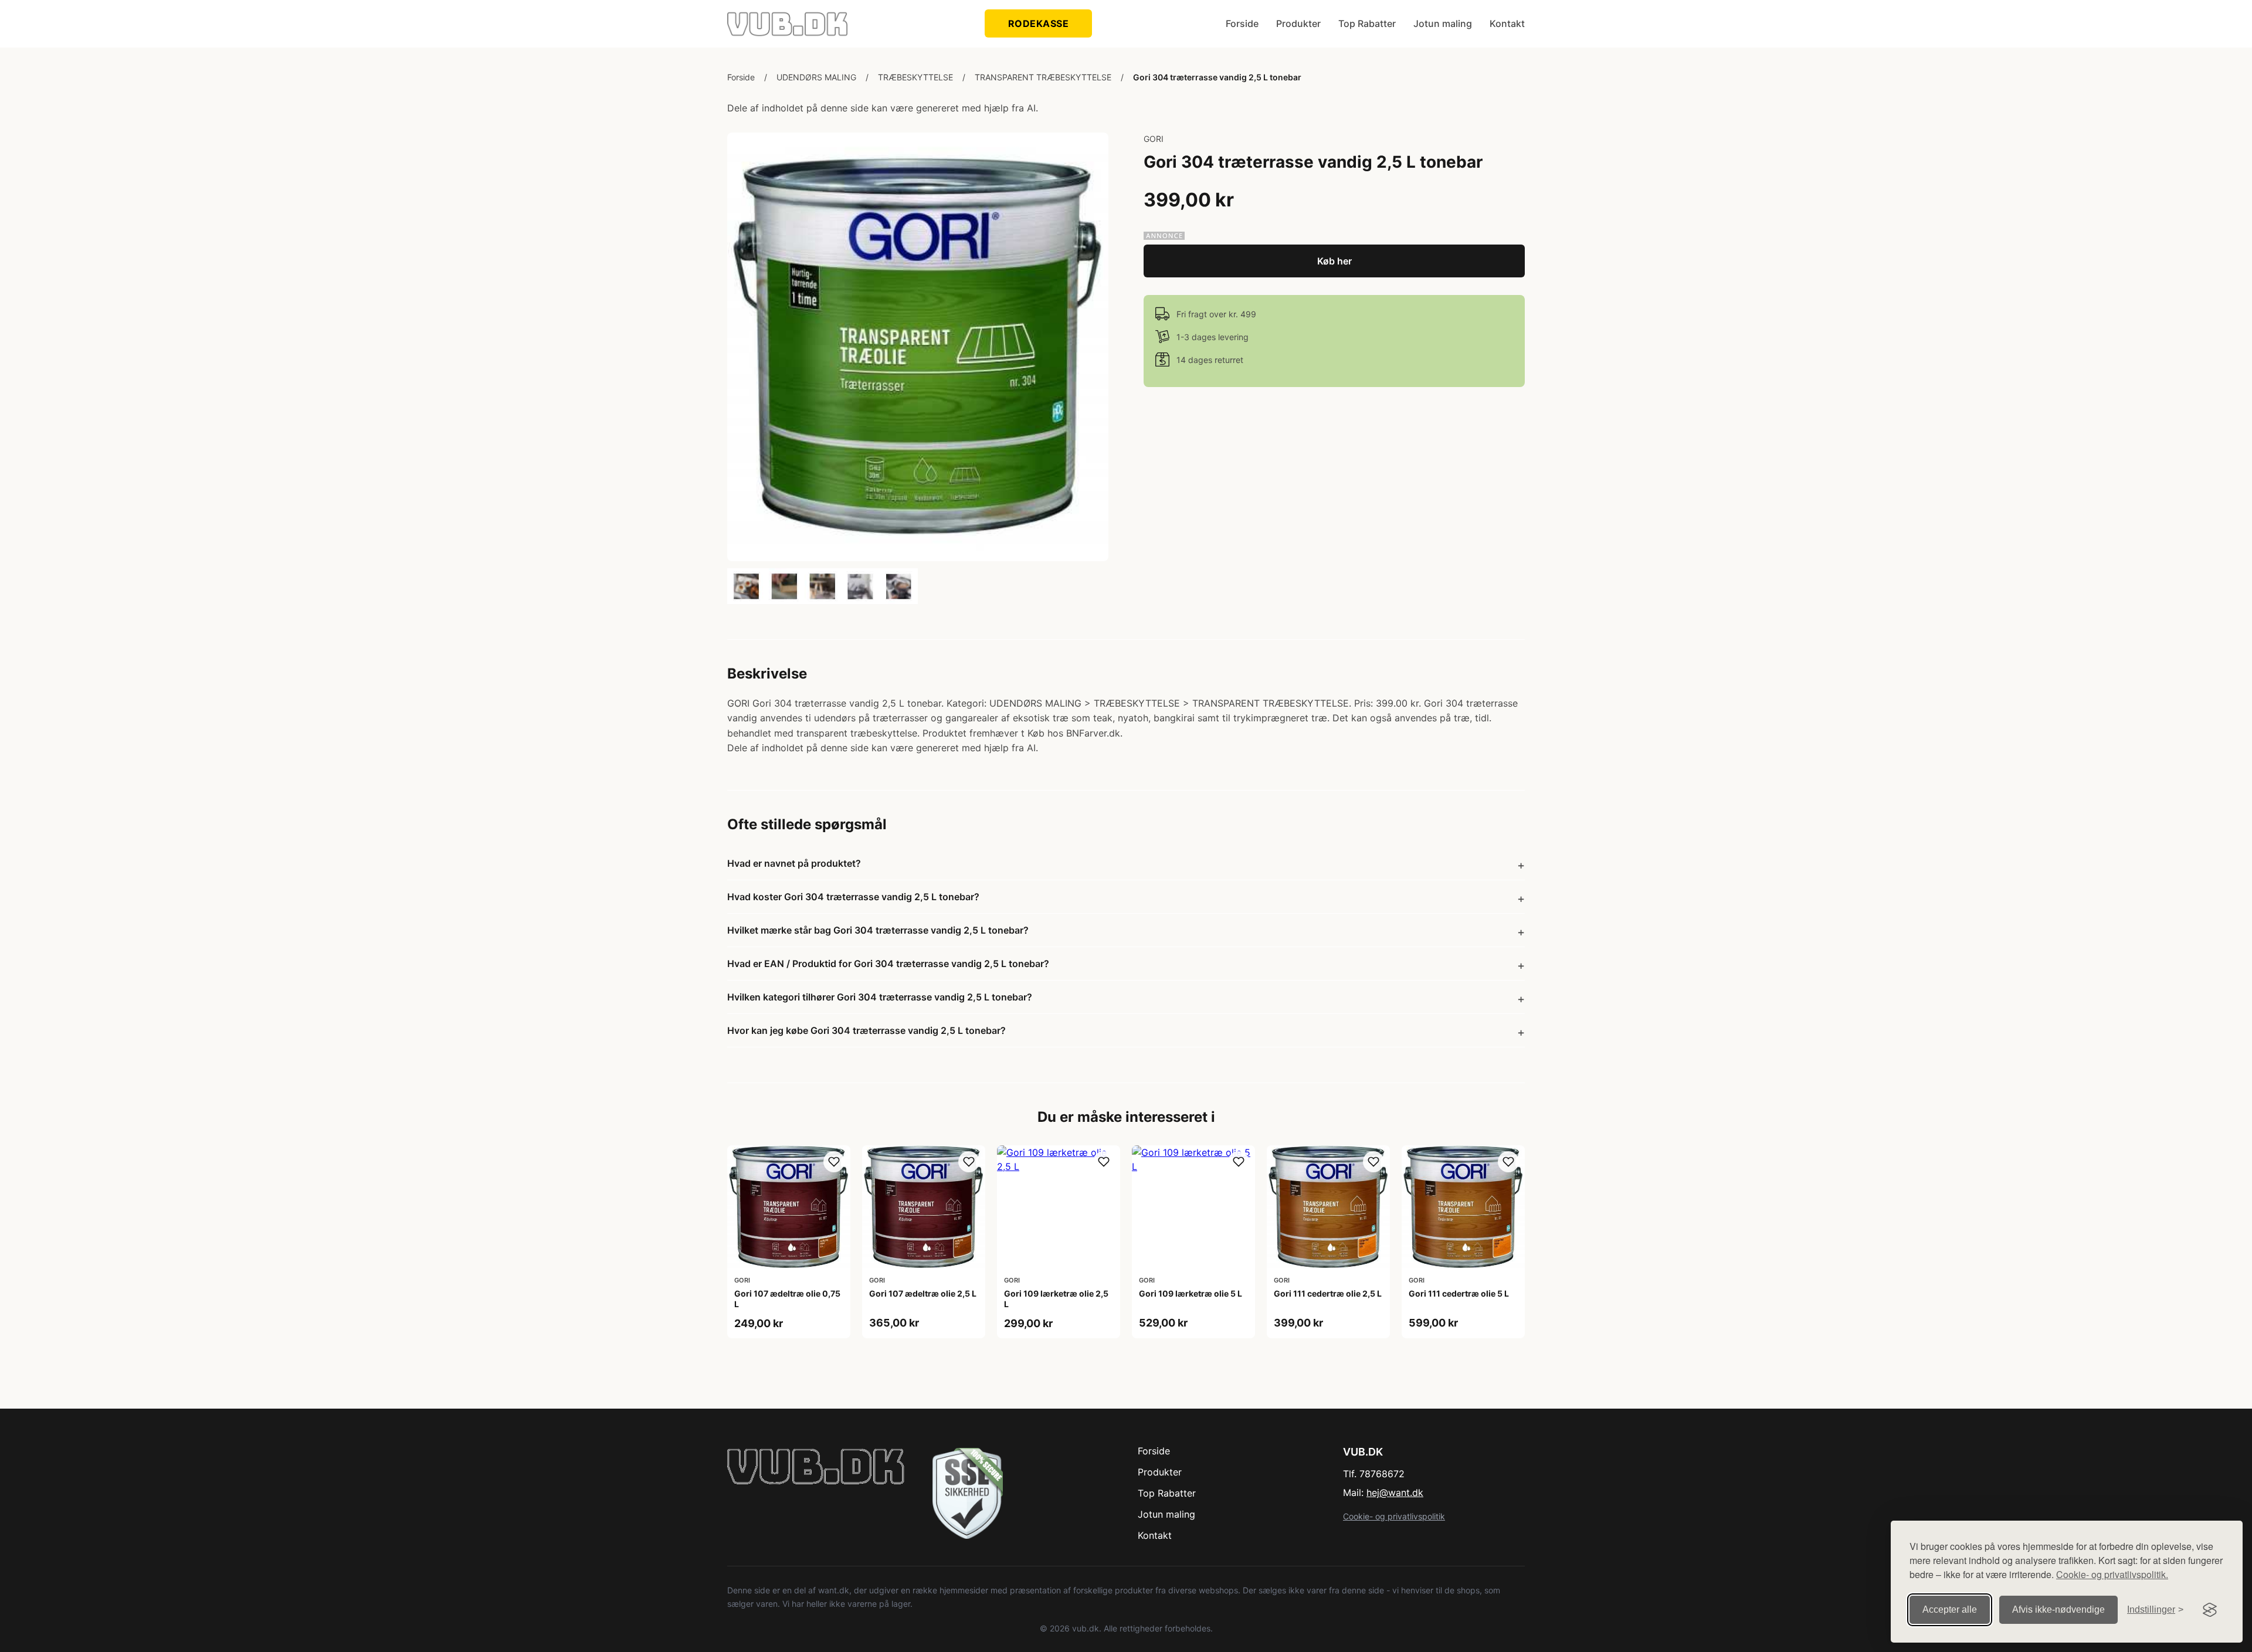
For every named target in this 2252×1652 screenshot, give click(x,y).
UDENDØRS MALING (816, 77)
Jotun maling (1443, 23)
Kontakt (1507, 23)
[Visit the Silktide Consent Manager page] (2210, 1610)
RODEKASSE (1039, 23)
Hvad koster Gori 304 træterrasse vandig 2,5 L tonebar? (853, 897)
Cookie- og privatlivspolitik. (2112, 1574)
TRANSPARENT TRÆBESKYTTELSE (1043, 77)
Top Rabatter (1367, 23)
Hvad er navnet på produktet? (794, 863)
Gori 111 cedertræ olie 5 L (1459, 1293)
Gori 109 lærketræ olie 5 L (1191, 1293)
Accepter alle (1950, 1609)
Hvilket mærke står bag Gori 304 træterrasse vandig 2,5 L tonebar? (878, 930)
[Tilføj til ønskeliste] (834, 1162)
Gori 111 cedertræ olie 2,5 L (1328, 1293)
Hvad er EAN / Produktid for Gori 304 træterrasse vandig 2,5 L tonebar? (888, 964)
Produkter (1298, 23)
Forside (1242, 23)
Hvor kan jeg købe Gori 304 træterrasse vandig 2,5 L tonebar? (866, 1030)
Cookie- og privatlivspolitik (1394, 1516)
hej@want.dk (1395, 1492)
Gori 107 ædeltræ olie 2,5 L (923, 1293)
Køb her (1334, 261)
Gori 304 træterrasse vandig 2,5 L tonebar (1217, 77)
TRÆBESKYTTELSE (915, 77)
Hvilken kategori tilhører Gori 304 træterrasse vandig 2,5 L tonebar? (880, 997)
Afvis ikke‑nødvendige (2058, 1609)
